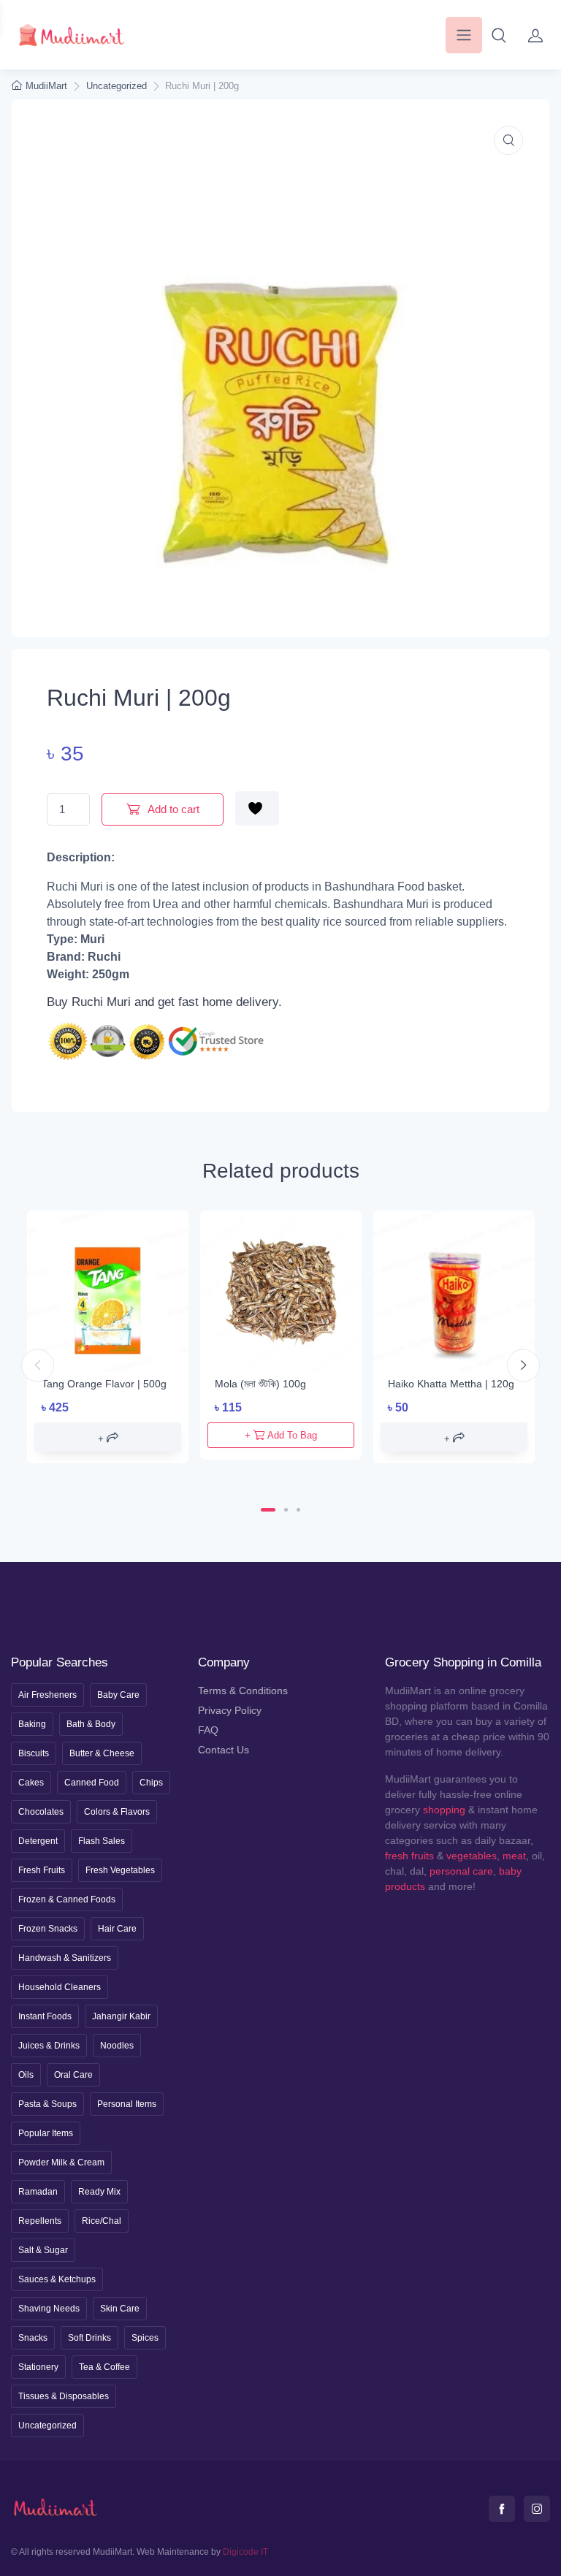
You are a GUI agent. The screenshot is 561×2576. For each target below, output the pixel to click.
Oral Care (73, 2075)
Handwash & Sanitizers (65, 1958)
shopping (444, 1810)
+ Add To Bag (281, 1435)
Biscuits (34, 1753)
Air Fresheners (47, 1695)
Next (523, 1366)
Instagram (537, 2509)
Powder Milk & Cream (61, 2162)
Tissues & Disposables (64, 2396)
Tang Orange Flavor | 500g (104, 1384)
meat (514, 1856)
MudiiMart (46, 86)
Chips (151, 1783)
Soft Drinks (89, 2338)
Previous (38, 1366)
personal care (461, 1871)
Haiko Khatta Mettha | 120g (451, 1384)
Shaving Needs (49, 2309)
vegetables (472, 1856)
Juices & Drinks (49, 2046)
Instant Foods (45, 2016)
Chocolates (41, 1812)
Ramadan (38, 2192)
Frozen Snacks (48, 1929)
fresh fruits (409, 1856)
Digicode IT (245, 2552)
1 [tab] (268, 1510)
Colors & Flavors (117, 1812)
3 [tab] (298, 1510)
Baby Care (118, 1695)
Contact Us (224, 1750)
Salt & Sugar (43, 2250)
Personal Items (127, 2104)
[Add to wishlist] (257, 808)
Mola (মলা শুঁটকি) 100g (260, 1384)
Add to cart (172, 809)
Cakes (31, 1783)
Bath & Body (91, 1724)
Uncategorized (117, 86)
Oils (26, 2075)
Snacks (33, 2338)
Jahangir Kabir (121, 2016)
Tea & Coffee (104, 2367)
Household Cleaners (60, 1987)
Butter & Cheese (102, 1753)
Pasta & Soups (47, 2104)
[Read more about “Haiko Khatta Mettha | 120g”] (454, 1437)
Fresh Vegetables (120, 1870)
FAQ (208, 1730)
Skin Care (120, 2309)
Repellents (40, 2221)
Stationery (38, 2367)
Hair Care (117, 1929)
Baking (32, 1724)
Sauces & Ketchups (57, 2279)
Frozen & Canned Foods (67, 1899)
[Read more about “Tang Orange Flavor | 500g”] (108, 1437)
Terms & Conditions (243, 1691)
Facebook (502, 2509)
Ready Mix (99, 2192)
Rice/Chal (102, 2221)
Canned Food (92, 1783)
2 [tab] (286, 1510)
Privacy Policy (230, 1710)
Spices (145, 2338)
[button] (499, 35)
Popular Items (46, 2133)
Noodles (117, 2046)
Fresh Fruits (42, 1870)
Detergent (38, 1841)
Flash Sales (102, 1841)
